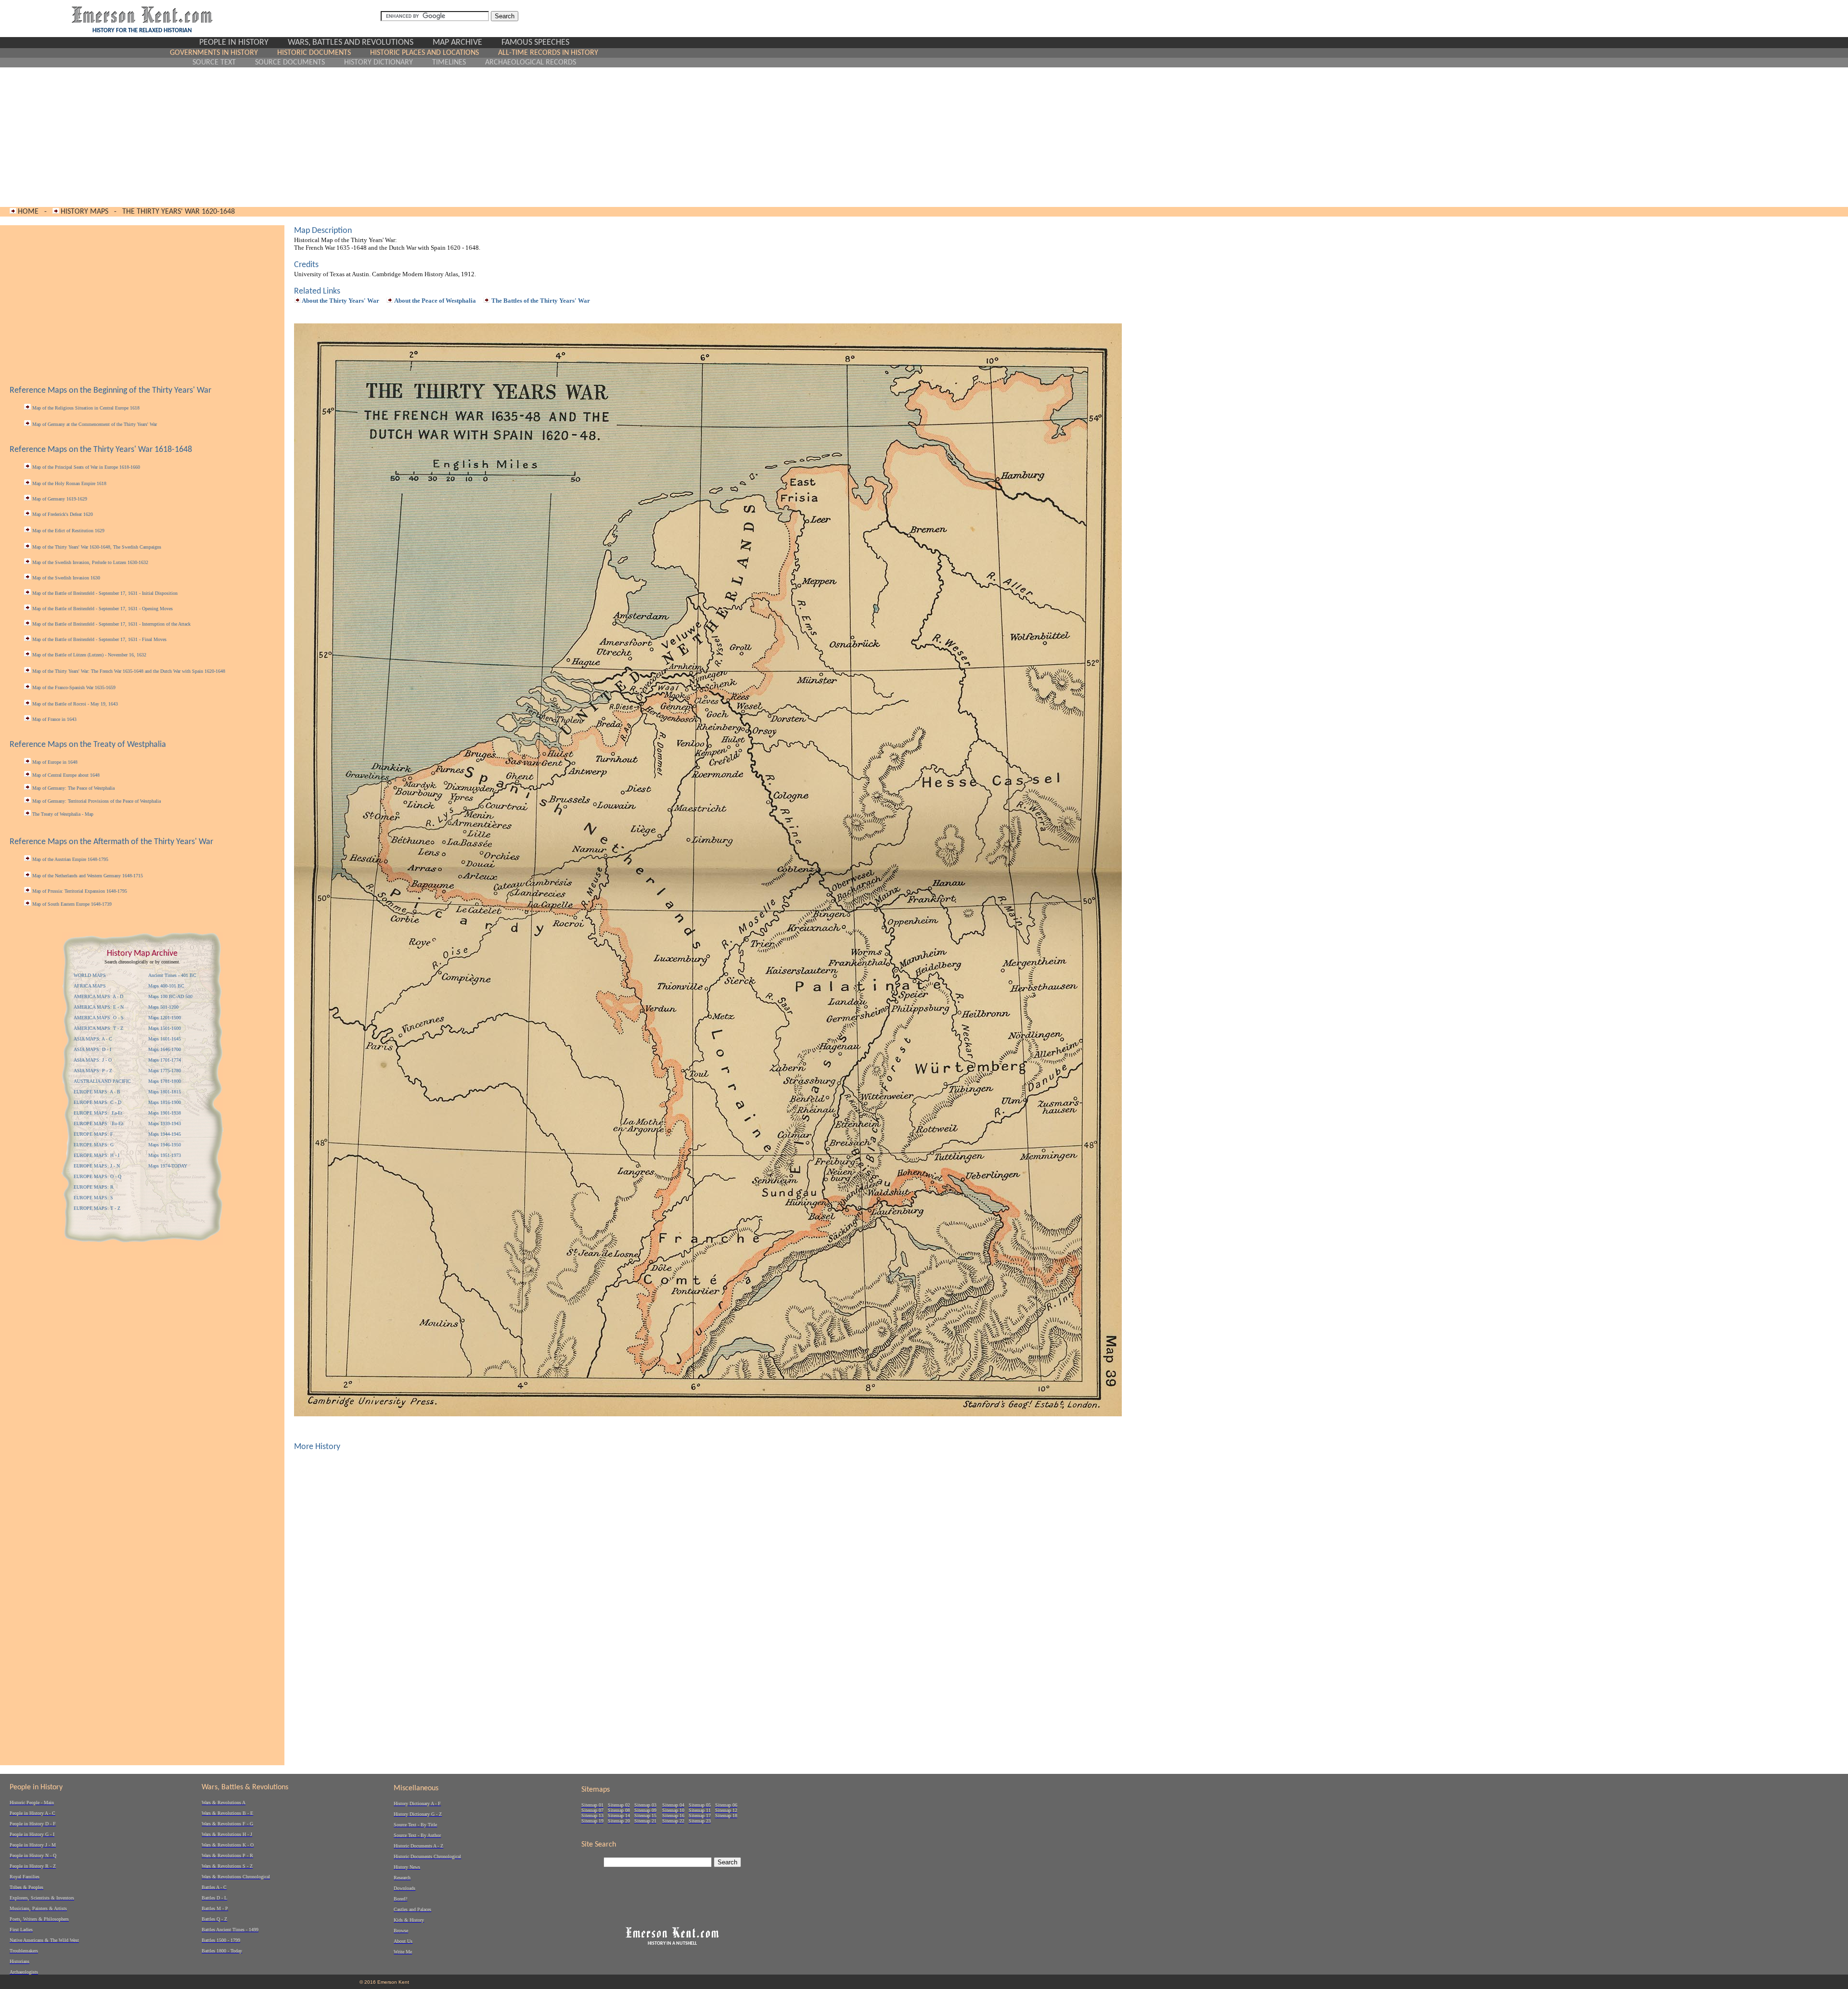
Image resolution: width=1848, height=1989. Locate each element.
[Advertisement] (384, 137)
